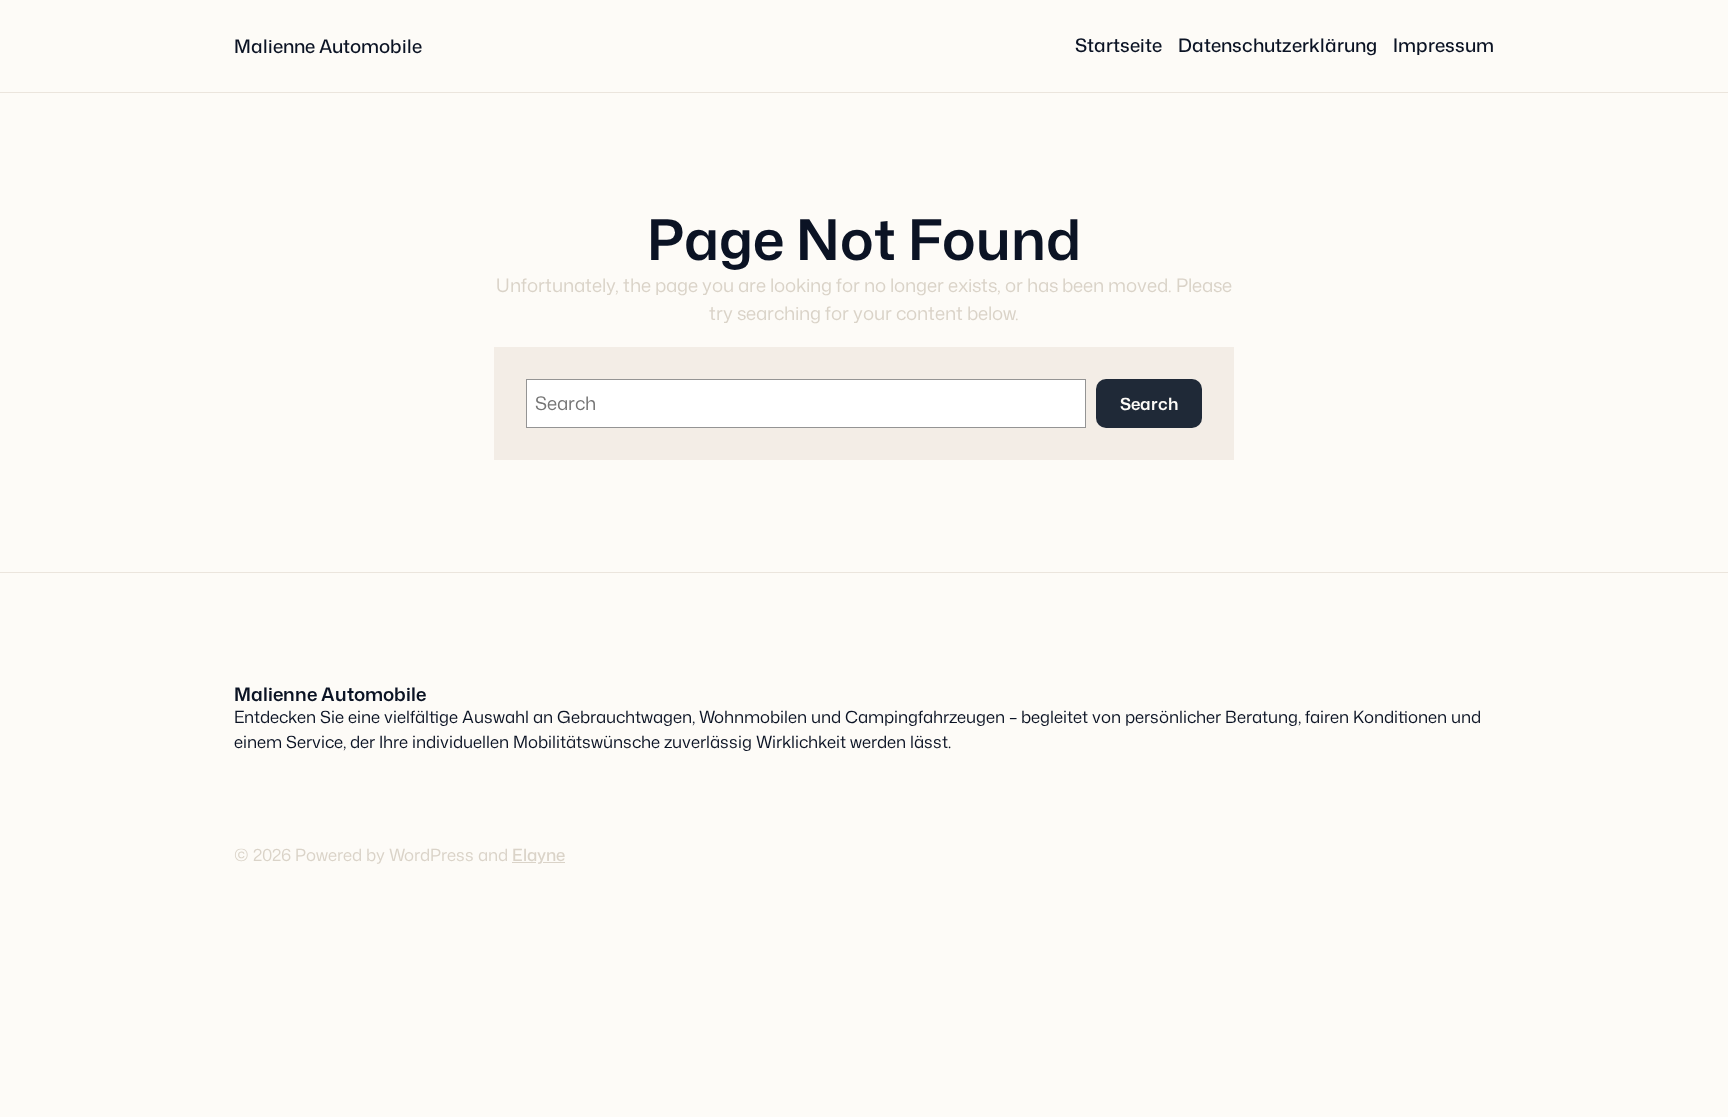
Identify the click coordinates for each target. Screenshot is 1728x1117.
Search (1149, 403)
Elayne (538, 854)
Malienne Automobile (328, 46)
